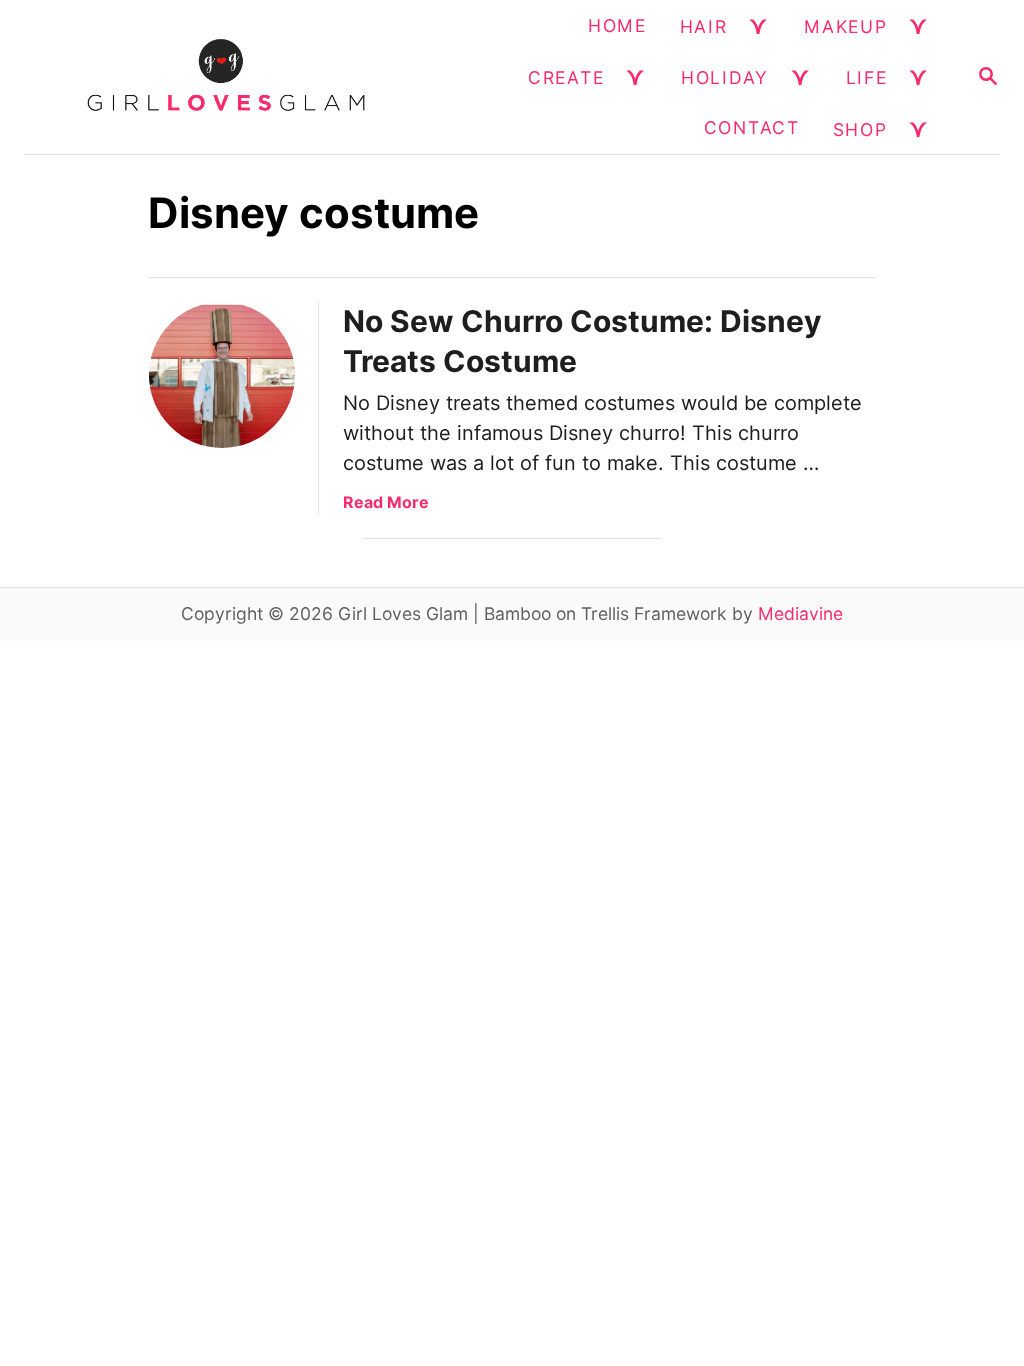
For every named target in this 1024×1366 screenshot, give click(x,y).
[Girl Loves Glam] (226, 77)
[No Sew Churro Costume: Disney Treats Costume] (222, 375)
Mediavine (800, 613)
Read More (386, 502)
